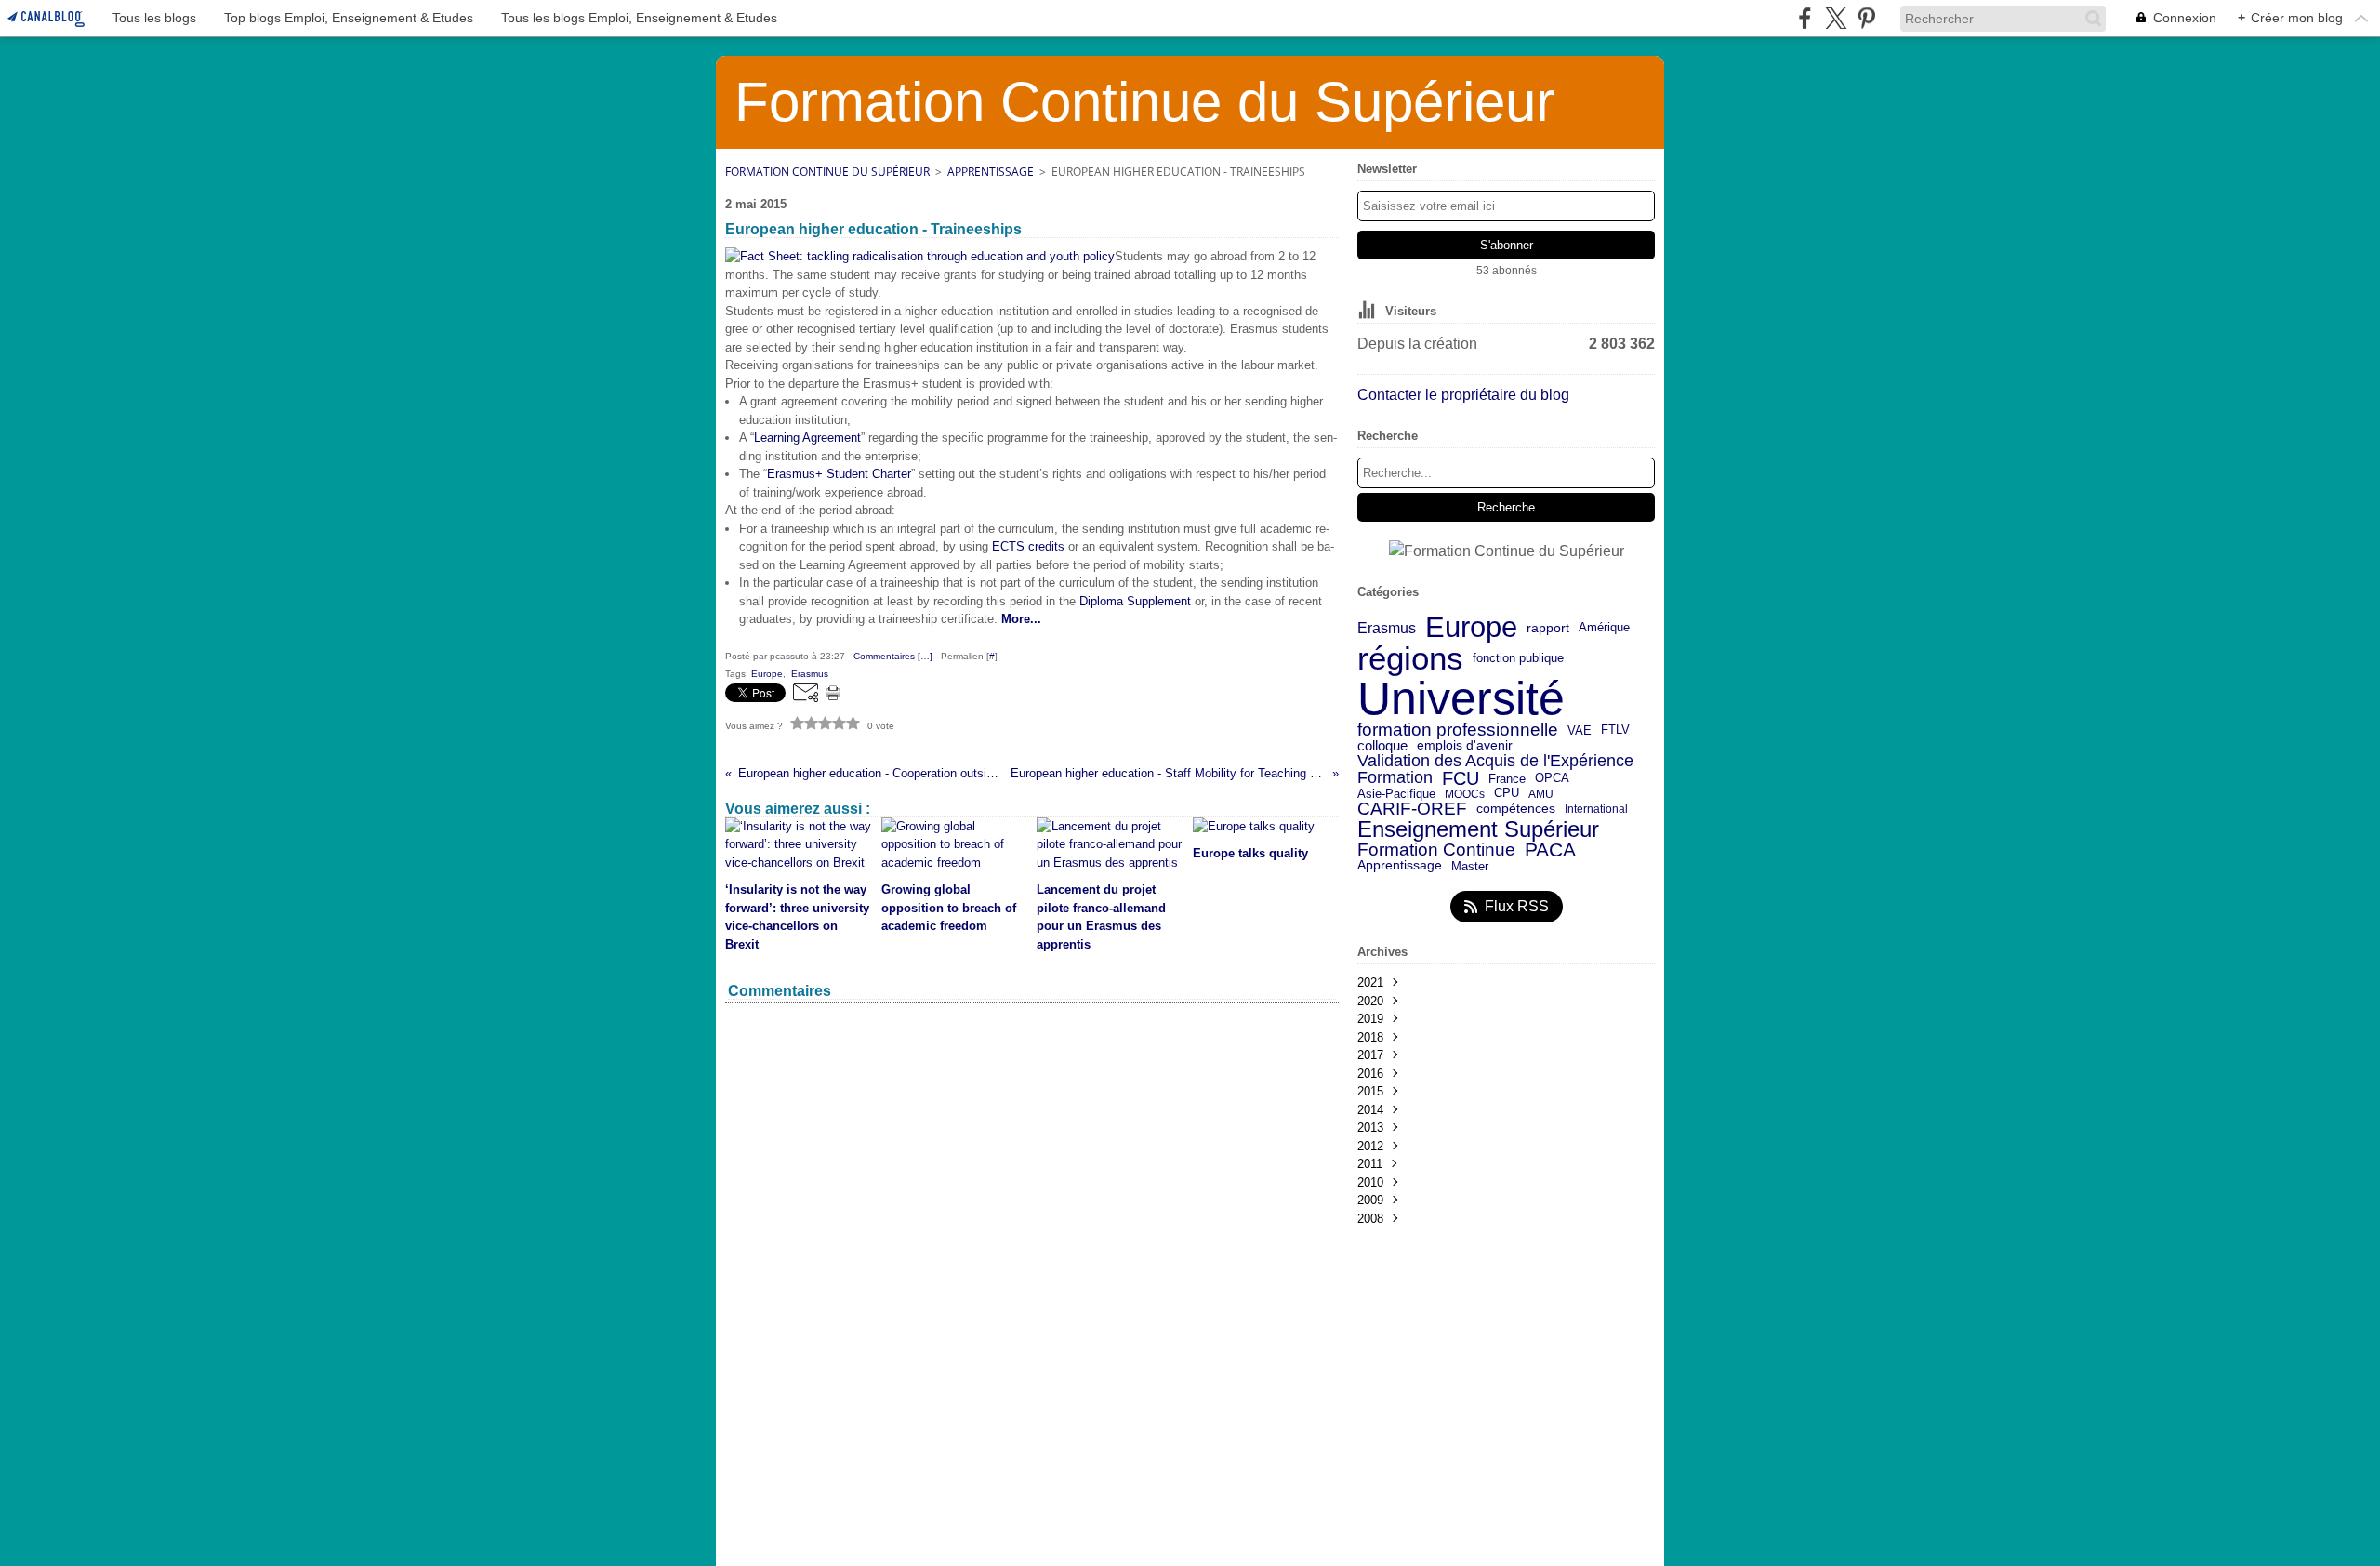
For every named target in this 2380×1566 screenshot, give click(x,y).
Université (1461, 698)
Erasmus (1387, 628)
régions (1410, 659)
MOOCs (1465, 794)
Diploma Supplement (1135, 601)
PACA (1550, 850)
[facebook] (1805, 18)
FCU (1461, 778)
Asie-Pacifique (1396, 795)
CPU (1507, 794)
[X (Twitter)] (1836, 18)
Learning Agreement (807, 438)
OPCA (1552, 779)
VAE (1580, 730)
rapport (1548, 629)
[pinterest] (1866, 18)
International (1596, 809)
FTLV (1615, 730)
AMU (1541, 794)
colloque (1382, 746)
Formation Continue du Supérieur (827, 172)
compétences (1516, 809)
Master (1470, 866)
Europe (1471, 628)
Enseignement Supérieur (1478, 829)
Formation (1395, 778)
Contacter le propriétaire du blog (1463, 395)
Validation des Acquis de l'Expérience (1495, 761)
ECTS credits (1028, 546)
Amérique (1604, 628)
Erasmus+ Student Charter (839, 474)
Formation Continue (1436, 850)
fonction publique (1518, 659)
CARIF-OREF (1412, 809)
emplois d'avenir (1465, 746)
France (1507, 779)
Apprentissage (991, 172)
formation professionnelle (1458, 730)
